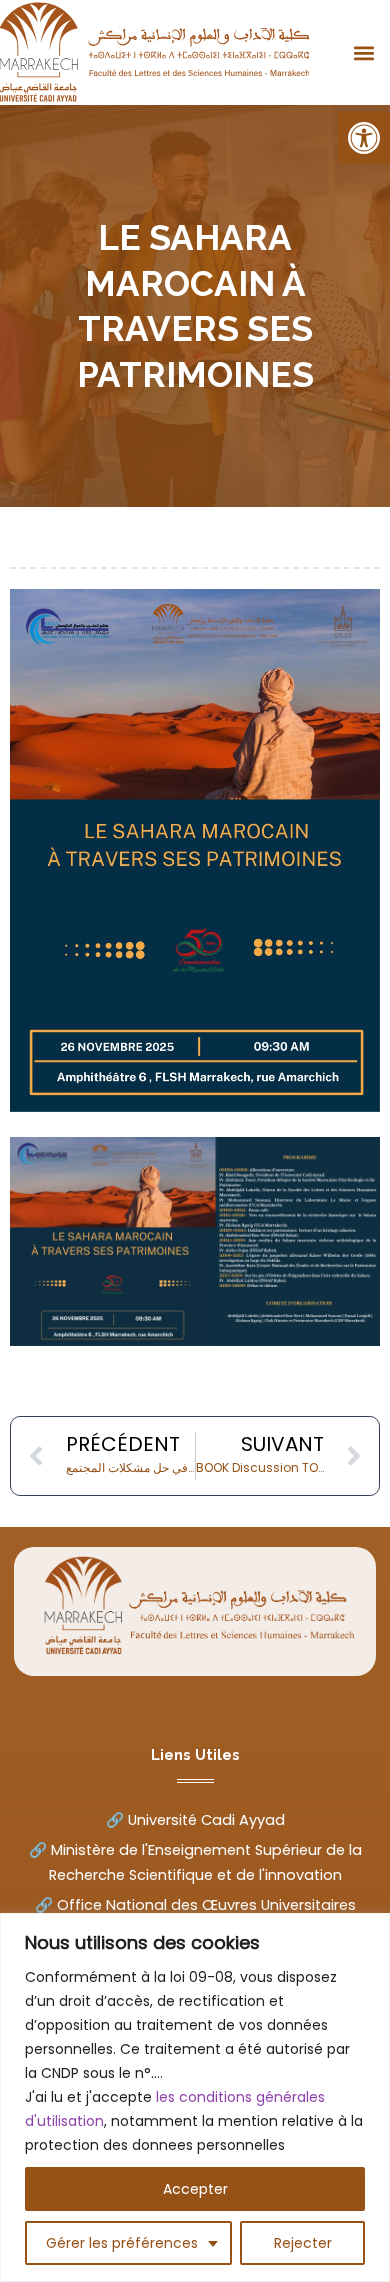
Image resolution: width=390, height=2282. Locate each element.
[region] (195, 2097)
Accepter (195, 2189)
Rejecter (303, 2243)
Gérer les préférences (122, 2243)
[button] (364, 138)
